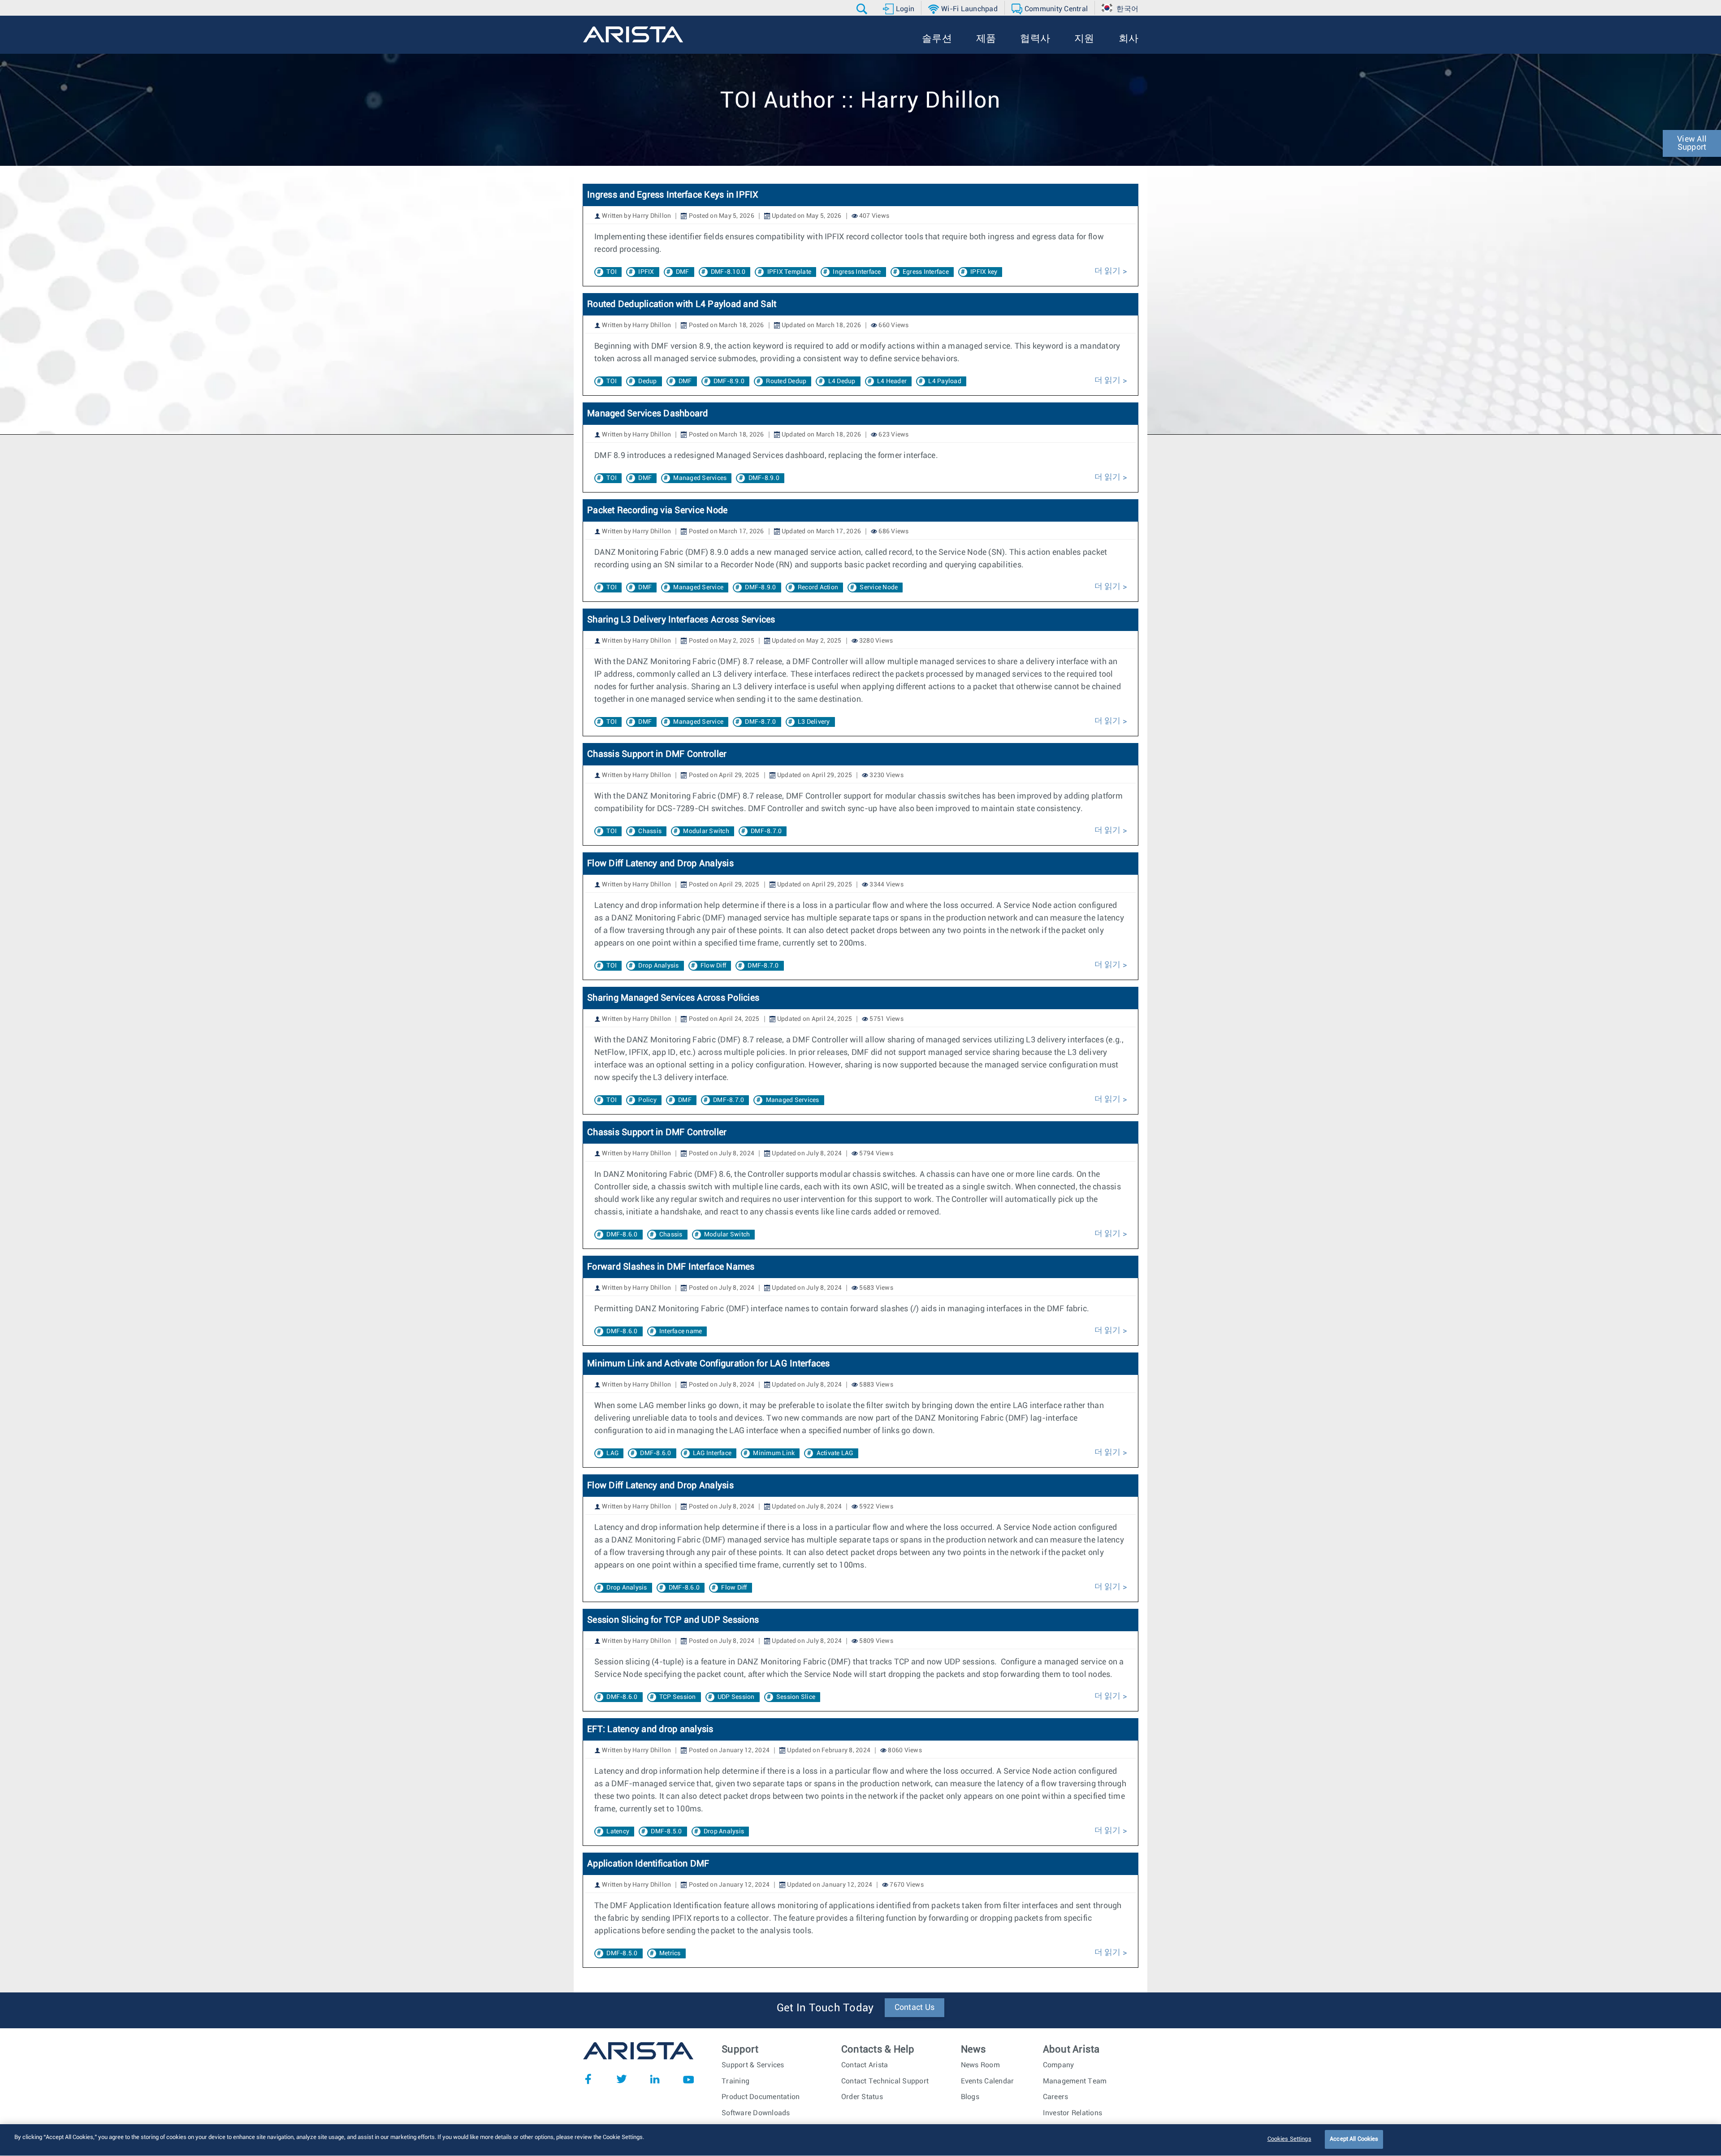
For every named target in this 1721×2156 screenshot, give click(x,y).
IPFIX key (984, 272)
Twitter (622, 2079)
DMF (683, 272)
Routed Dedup (786, 381)
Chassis (650, 831)
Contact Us (915, 2008)
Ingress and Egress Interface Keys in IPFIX (673, 195)
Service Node (879, 588)
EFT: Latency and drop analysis (650, 1729)
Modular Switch (706, 831)
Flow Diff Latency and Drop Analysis (660, 864)
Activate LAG (835, 1453)
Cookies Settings (1289, 2139)
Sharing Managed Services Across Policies (673, 998)
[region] (860, 2140)
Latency (618, 1832)
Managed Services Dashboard (648, 414)
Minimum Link (774, 1453)
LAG (612, 1453)
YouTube (688, 2079)
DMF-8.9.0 (729, 381)
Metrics (670, 1953)
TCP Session (678, 1697)
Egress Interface (926, 272)
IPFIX (646, 272)
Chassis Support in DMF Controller (657, 754)
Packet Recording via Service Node (657, 510)
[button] (863, 9)
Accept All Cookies (1354, 2139)
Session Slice (796, 1697)
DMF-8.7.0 (760, 722)
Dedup (647, 381)
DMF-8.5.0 (666, 1832)
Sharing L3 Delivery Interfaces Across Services (681, 620)
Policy (647, 1100)
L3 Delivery (814, 722)
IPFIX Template (789, 272)
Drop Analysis (658, 966)
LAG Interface (712, 1453)
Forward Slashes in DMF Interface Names (671, 1267)
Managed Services (700, 478)
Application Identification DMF (648, 1864)
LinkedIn (655, 2079)
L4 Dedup (842, 381)
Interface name (681, 1331)
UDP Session (736, 1697)
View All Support (1692, 143)
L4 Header (892, 381)
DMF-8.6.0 (622, 1235)
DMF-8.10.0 (728, 272)
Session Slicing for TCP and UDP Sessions (673, 1620)
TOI (612, 272)
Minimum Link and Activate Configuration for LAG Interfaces (709, 1364)
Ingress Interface (857, 272)
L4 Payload (945, 381)
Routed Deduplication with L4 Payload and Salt (682, 304)
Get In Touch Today (825, 2008)
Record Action (818, 588)
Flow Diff (713, 966)
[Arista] (633, 35)
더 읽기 (1108, 271)
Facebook (588, 2079)
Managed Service (698, 588)
